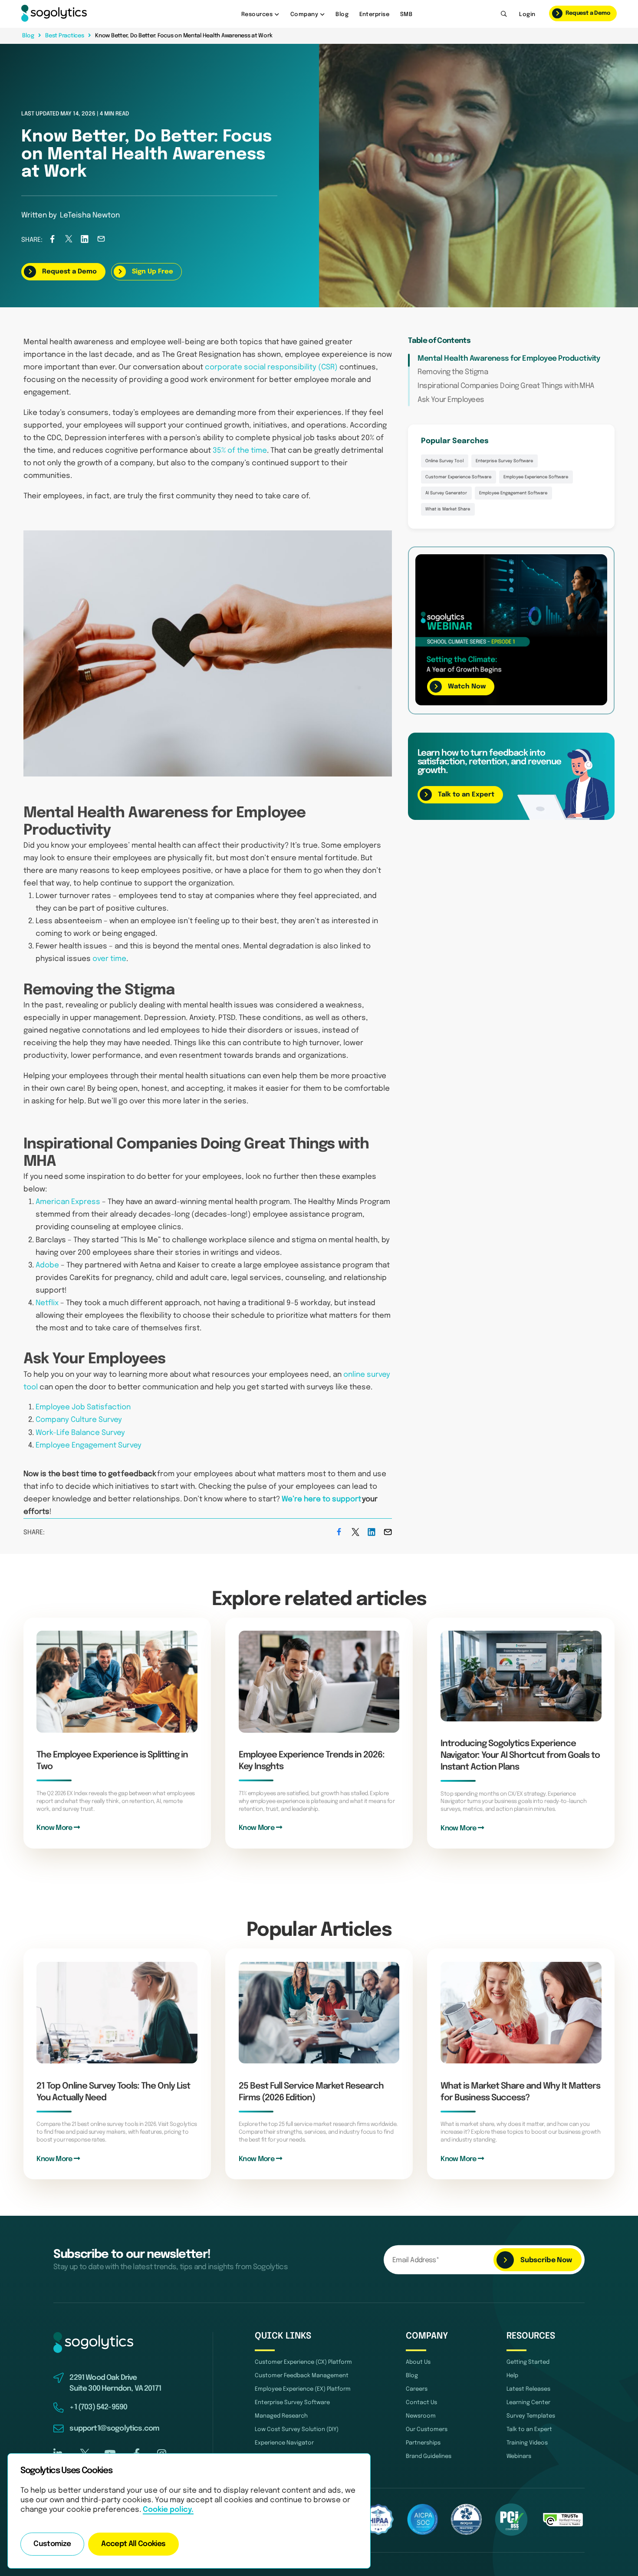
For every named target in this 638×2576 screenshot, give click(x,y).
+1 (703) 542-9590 (98, 2407)
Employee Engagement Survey (89, 1446)
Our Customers (427, 2429)
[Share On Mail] (101, 241)
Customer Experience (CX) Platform (303, 2362)
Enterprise (375, 14)
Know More (55, 1828)
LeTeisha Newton (90, 215)
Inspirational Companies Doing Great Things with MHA (506, 386)
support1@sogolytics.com (114, 2429)
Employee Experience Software (536, 477)
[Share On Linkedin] (85, 241)
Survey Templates (531, 2416)
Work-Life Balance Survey (80, 1433)
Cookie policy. (168, 2510)
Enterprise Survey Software (504, 461)
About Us (418, 2362)
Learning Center (528, 2402)
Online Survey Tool (444, 461)
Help (512, 2375)
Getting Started (528, 2362)
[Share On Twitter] (69, 241)
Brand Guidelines (429, 2456)
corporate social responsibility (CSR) (271, 367)
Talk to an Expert (529, 2429)
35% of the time (240, 451)
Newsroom (421, 2416)
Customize (52, 2544)
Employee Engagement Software (513, 493)
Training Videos (527, 2443)
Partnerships (423, 2443)
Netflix (47, 1303)
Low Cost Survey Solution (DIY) (297, 2429)
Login (527, 14)
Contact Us (421, 2402)
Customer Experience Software (458, 477)
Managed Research (281, 2416)
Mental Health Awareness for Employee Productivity (509, 359)
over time (109, 959)
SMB (406, 14)
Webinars (519, 2456)
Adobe (47, 1265)
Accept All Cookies (133, 2544)
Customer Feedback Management (302, 2375)
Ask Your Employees (451, 400)
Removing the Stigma (453, 372)
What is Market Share (448, 509)
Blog (342, 14)
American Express (68, 1202)
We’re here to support (321, 1499)
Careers (417, 2389)
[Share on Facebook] (52, 241)
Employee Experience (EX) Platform (303, 2389)
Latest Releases (528, 2389)
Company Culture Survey (79, 1420)
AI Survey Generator (446, 493)
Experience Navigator (284, 2443)
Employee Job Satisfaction (83, 1407)
